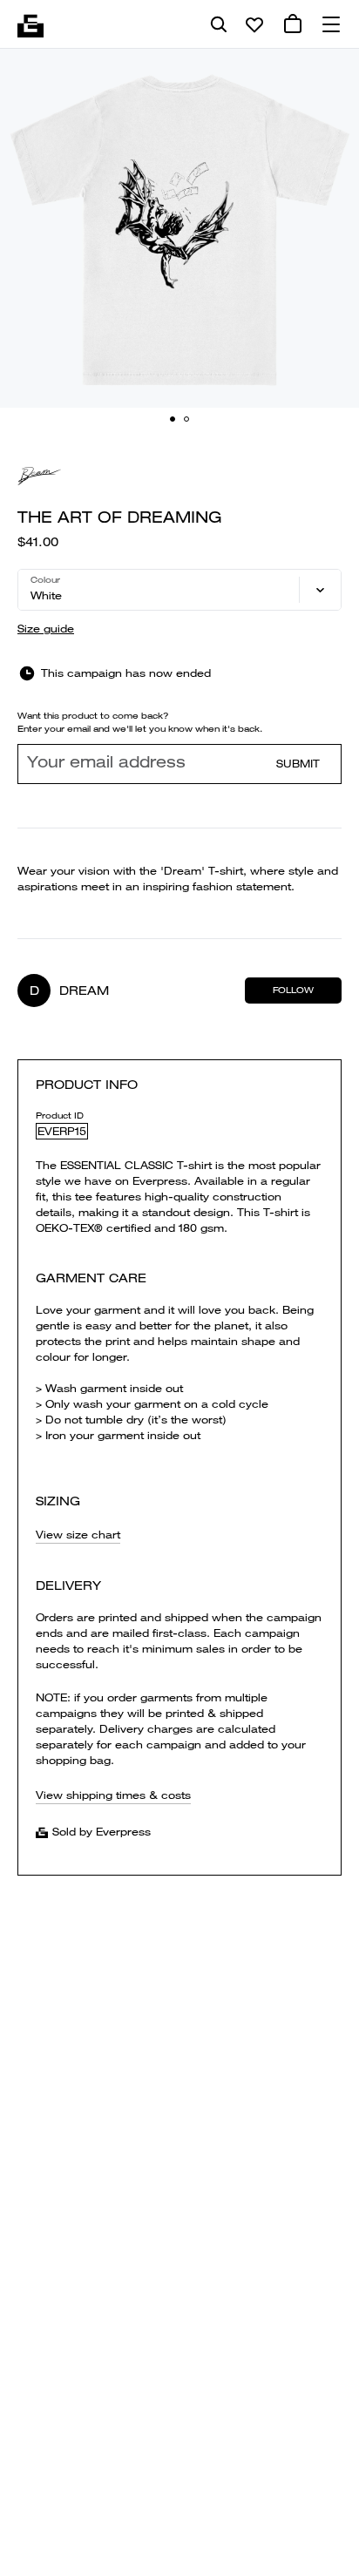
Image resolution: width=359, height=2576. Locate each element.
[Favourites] (254, 24)
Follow (293, 990)
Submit (298, 764)
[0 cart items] (293, 24)
